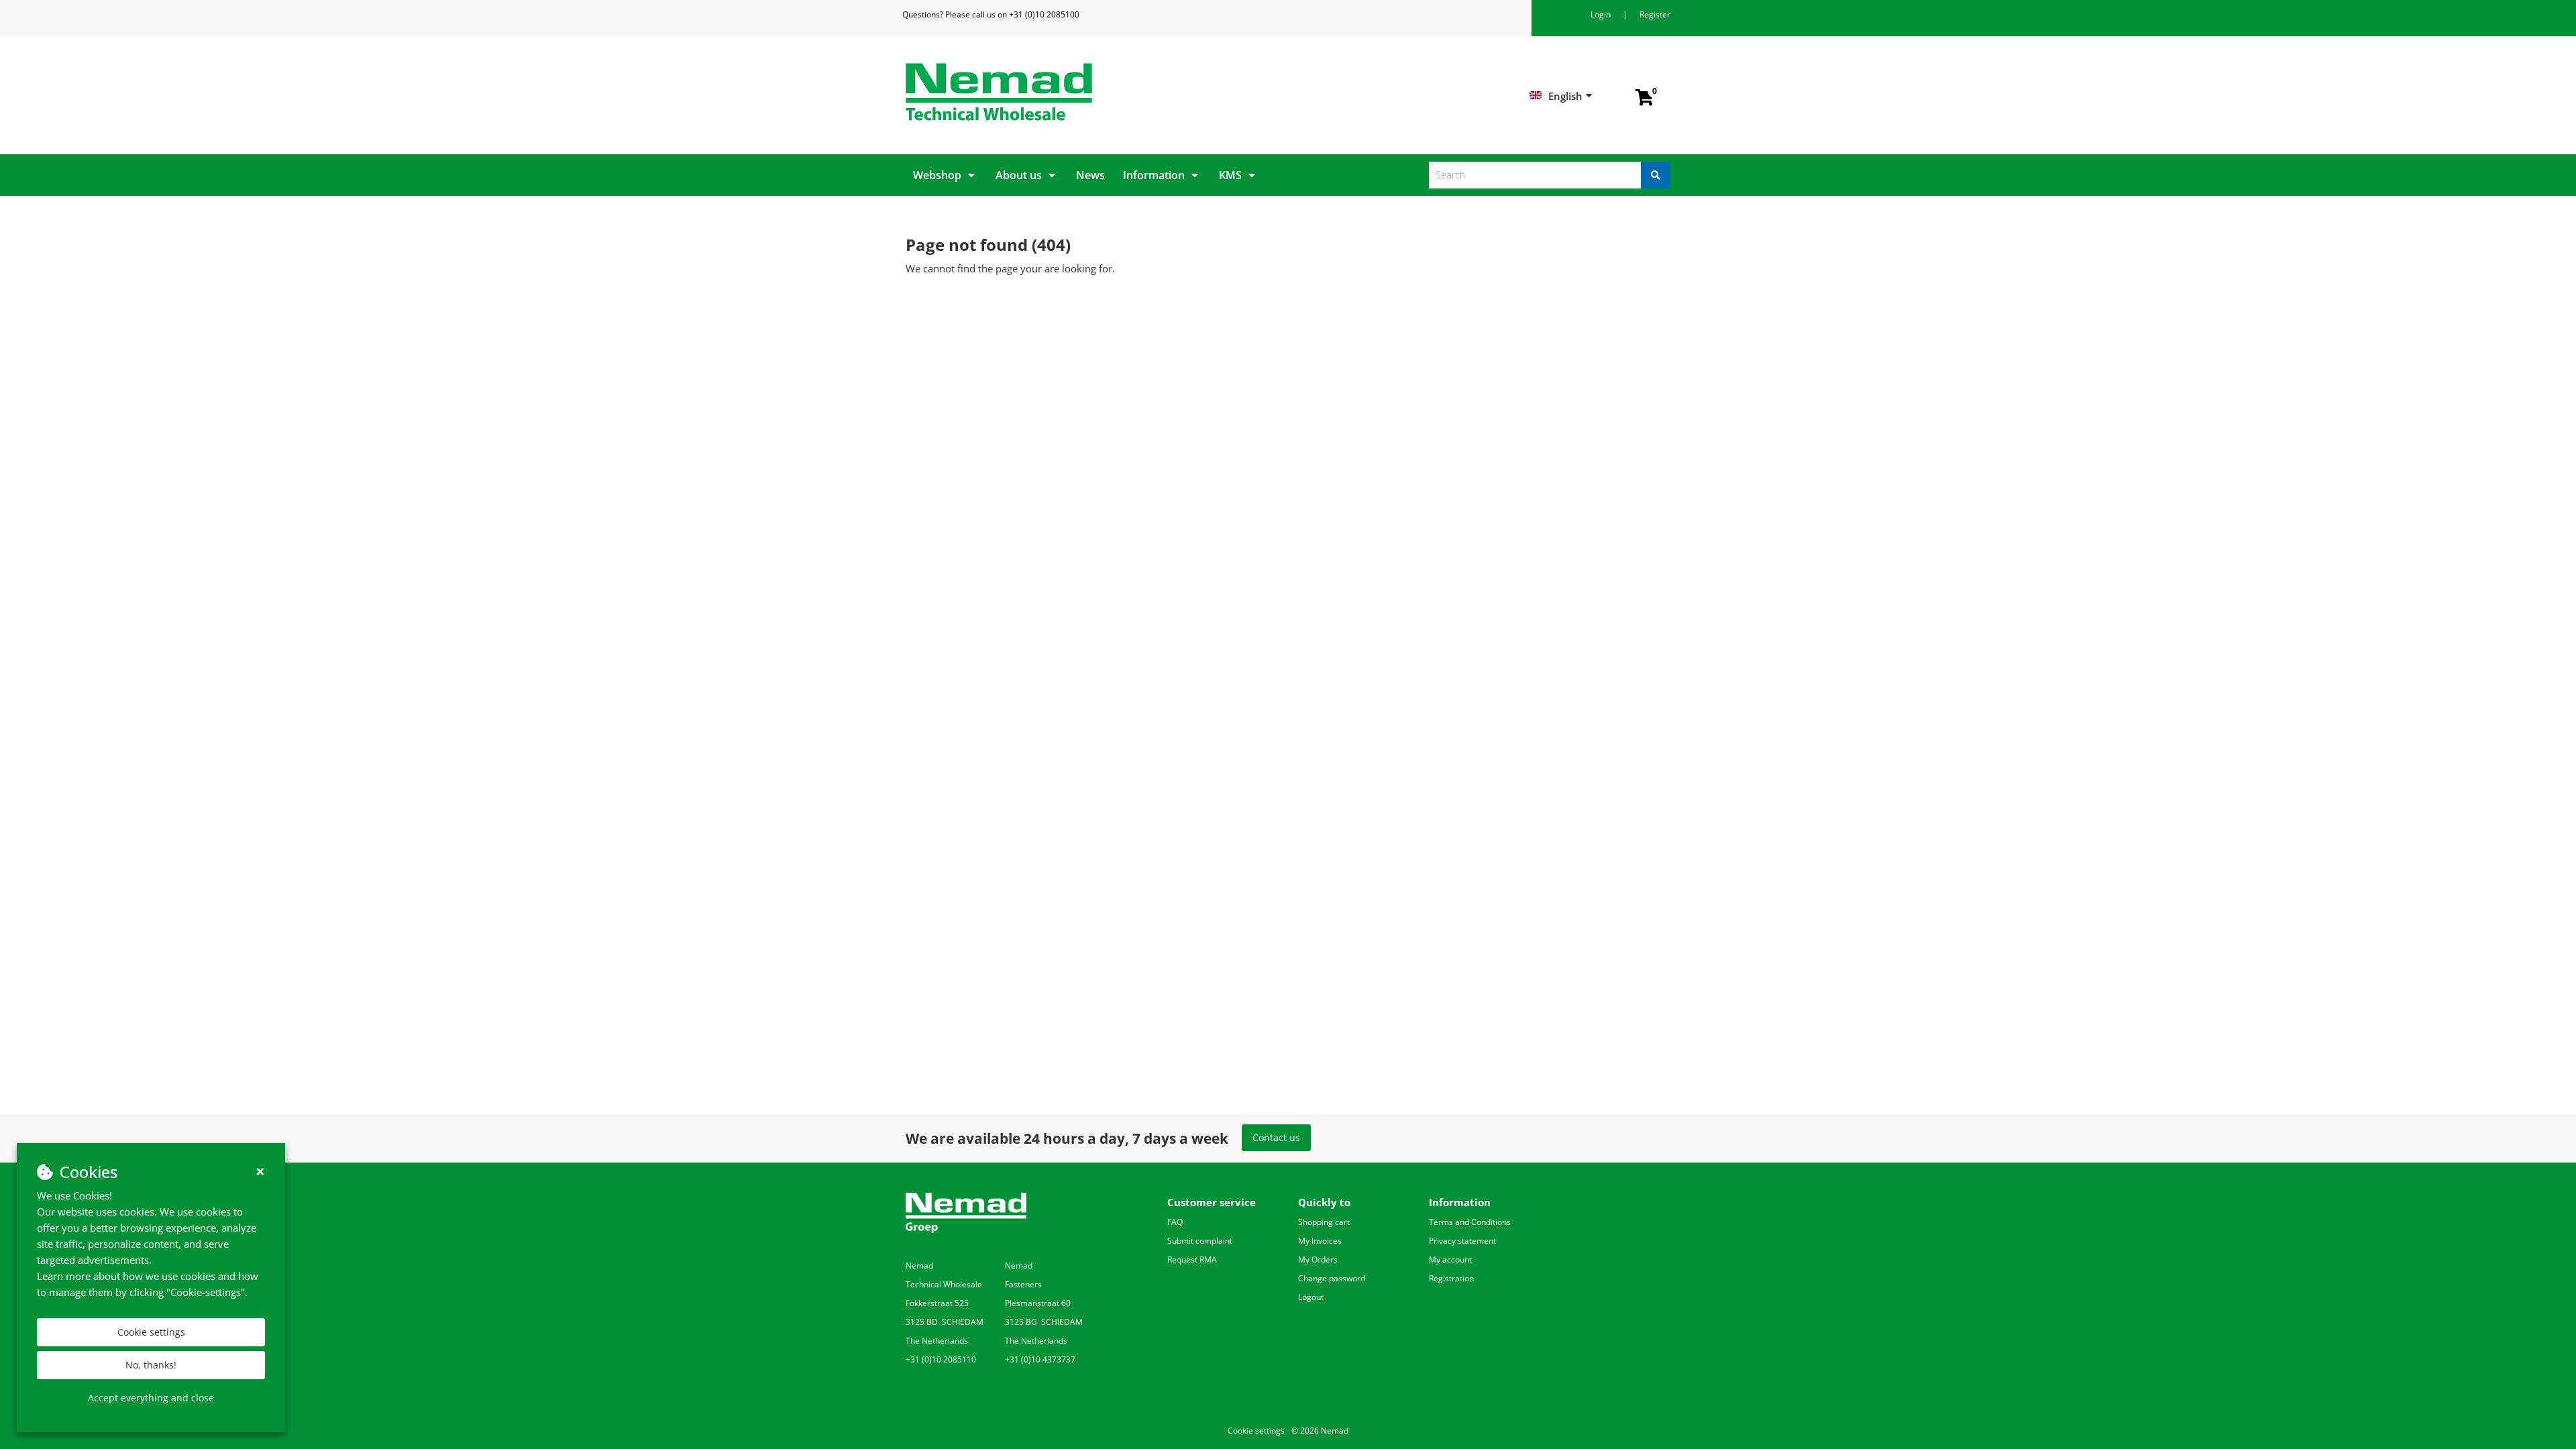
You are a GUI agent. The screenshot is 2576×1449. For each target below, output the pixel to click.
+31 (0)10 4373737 (1040, 1359)
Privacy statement (1462, 1241)
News (1090, 175)
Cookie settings (151, 1332)
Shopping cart (1324, 1222)
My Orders (1318, 1259)
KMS (1230, 175)
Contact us (1276, 1137)
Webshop (937, 175)
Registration (1451, 1278)
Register (1655, 14)
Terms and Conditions (1470, 1222)
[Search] (1656, 175)
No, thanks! (151, 1365)
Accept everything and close (151, 1398)
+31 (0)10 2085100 (1044, 14)
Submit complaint (1200, 1241)
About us (1019, 175)
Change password (1332, 1278)
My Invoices (1320, 1241)
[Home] (1092, 92)
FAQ (1175, 1222)
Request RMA (1192, 1259)
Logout (1311, 1297)
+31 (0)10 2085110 (941, 1359)
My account (1450, 1259)
